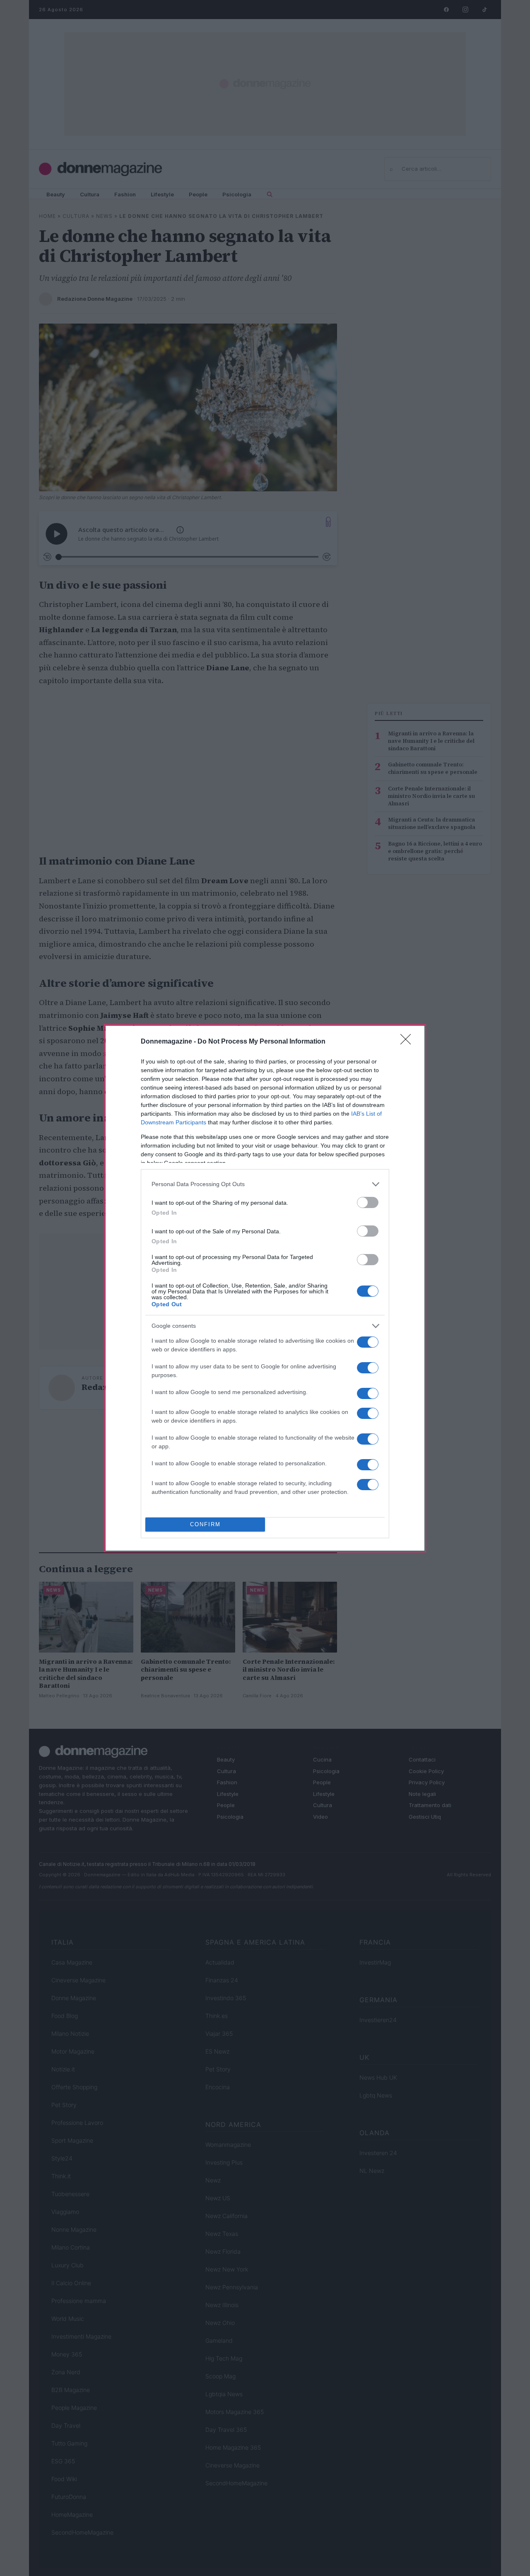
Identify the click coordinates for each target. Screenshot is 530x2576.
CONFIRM (205, 1524)
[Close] (408, 1042)
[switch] (368, 1202)
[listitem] (265, 1184)
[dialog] (265, 1288)
